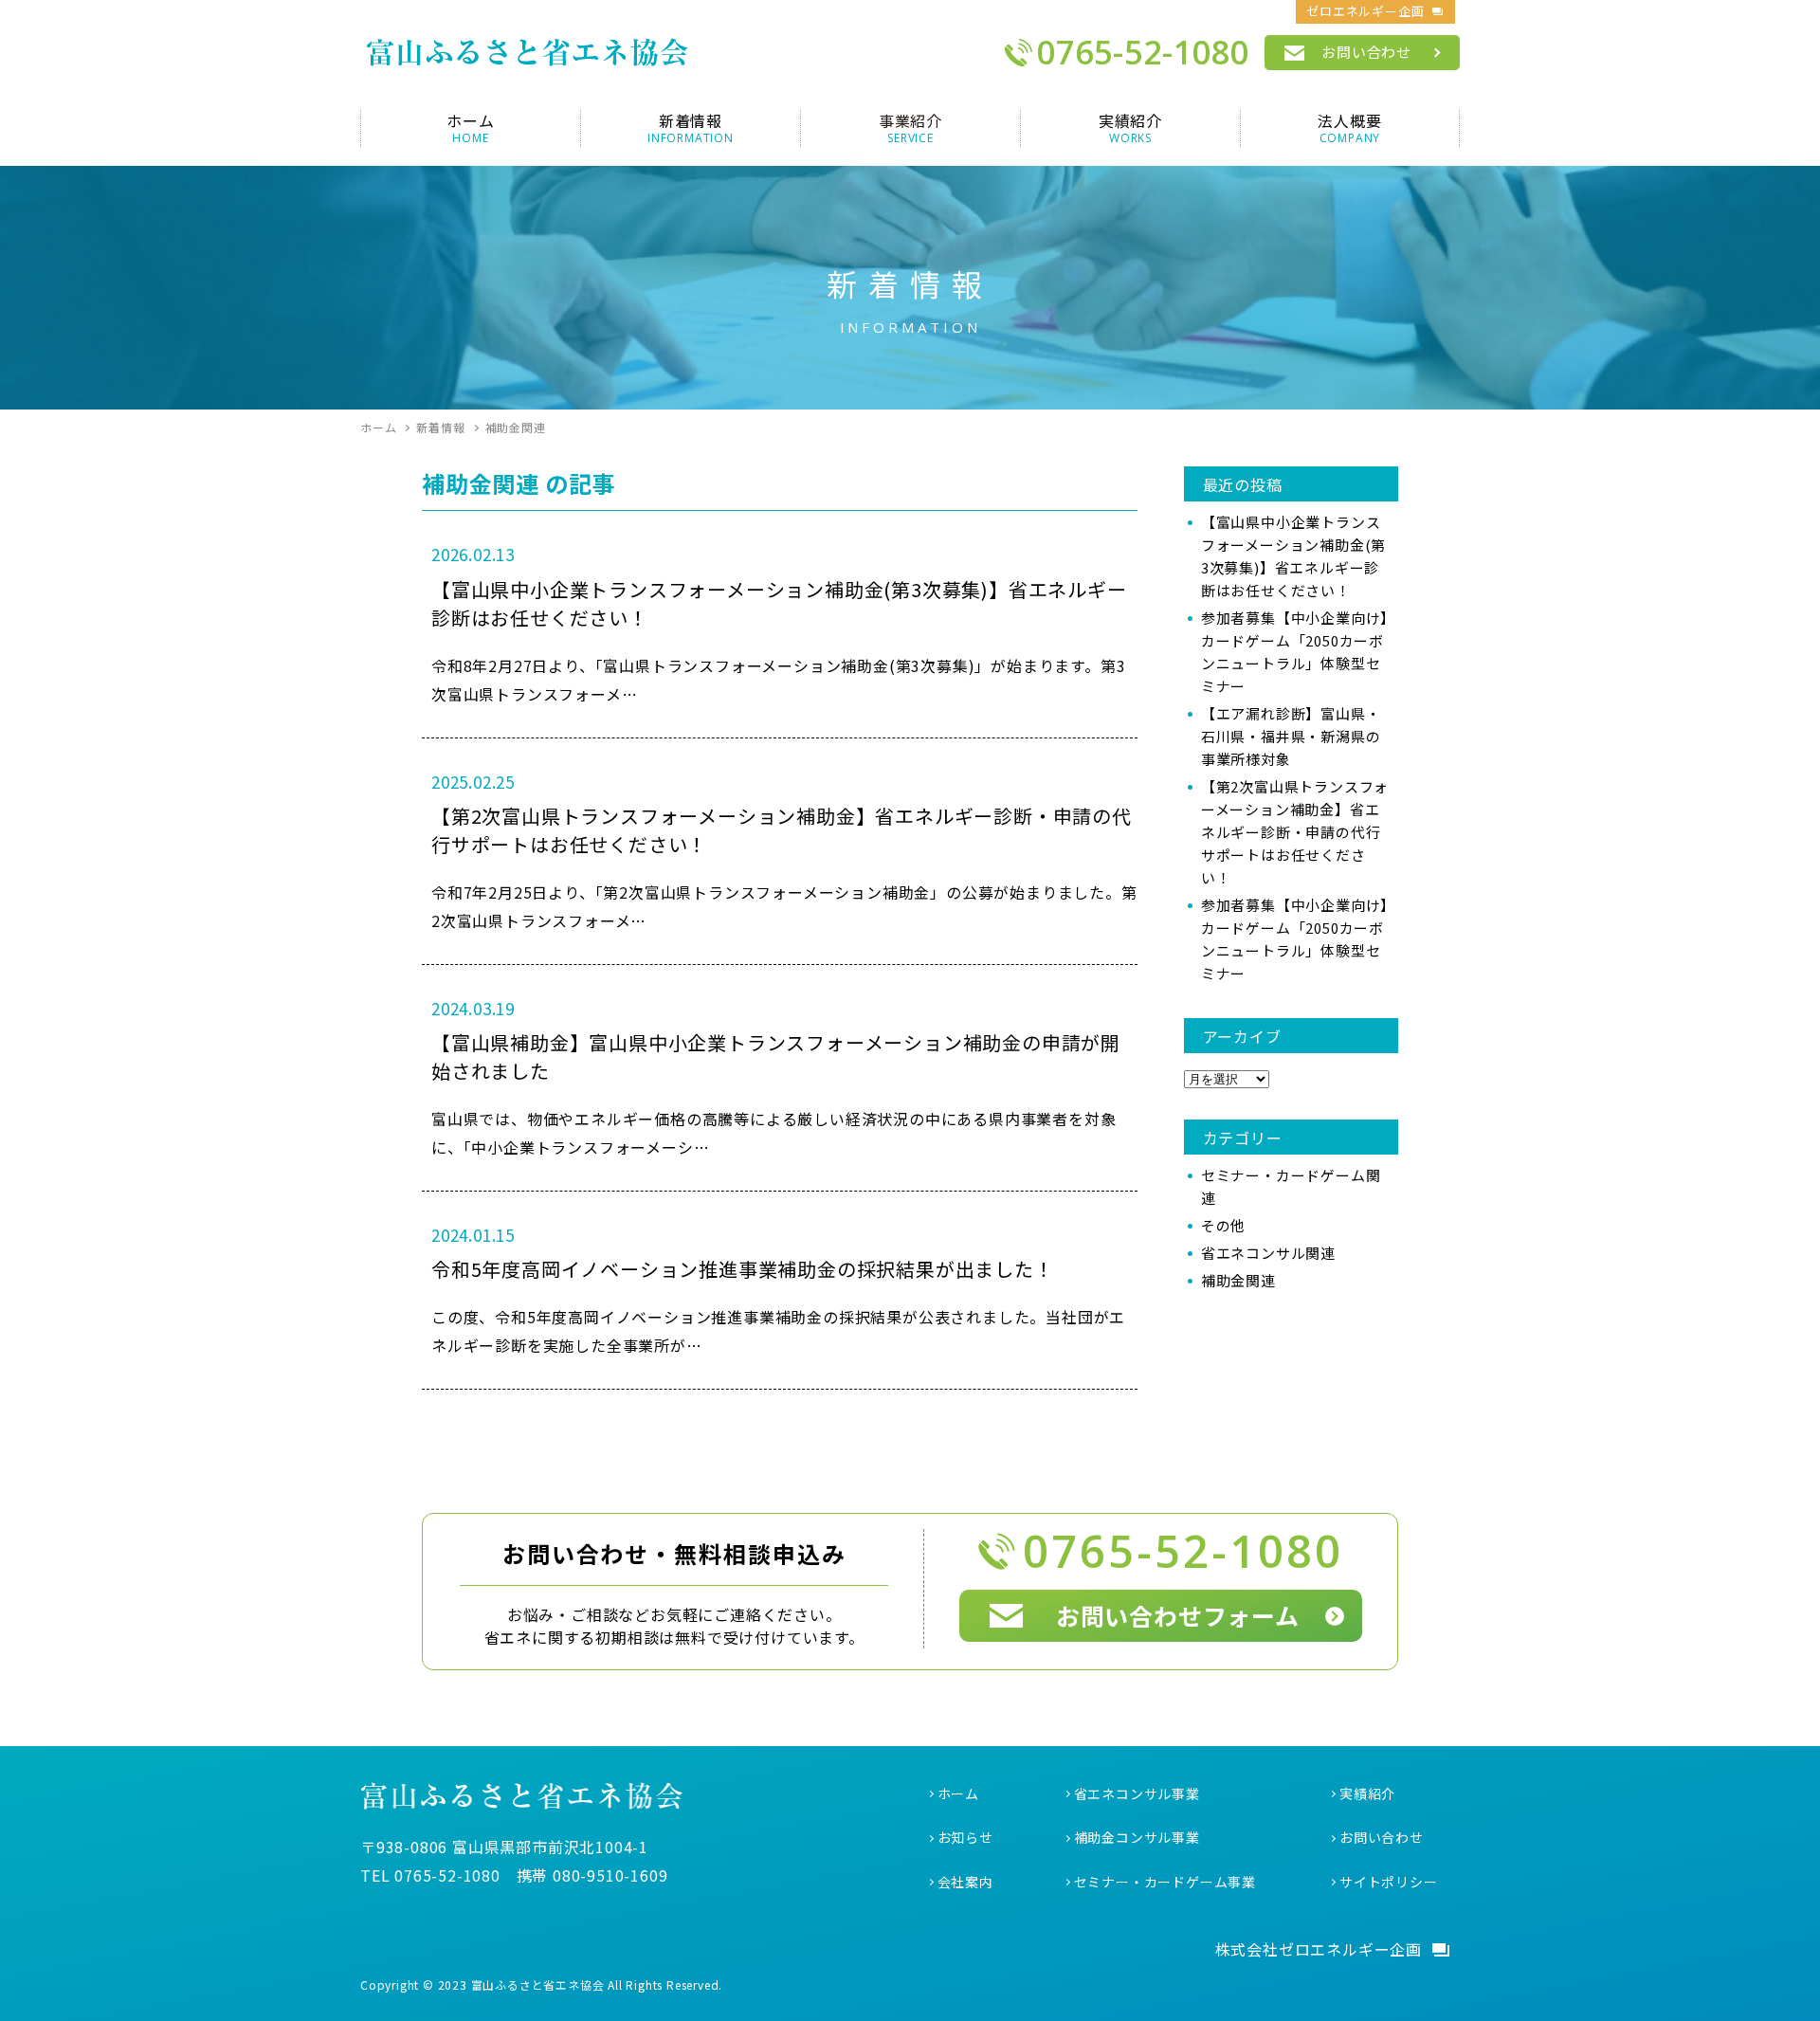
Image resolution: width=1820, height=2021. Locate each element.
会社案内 (965, 1882)
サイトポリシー (1389, 1882)
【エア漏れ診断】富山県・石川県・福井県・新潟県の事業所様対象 (1291, 736)
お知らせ (965, 1837)
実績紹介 (1367, 1793)
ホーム (958, 1793)
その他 (1223, 1225)
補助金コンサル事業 (1137, 1837)
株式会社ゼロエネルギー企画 (1319, 1949)
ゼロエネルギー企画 (1365, 11)
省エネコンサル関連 (1268, 1253)
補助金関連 (1238, 1280)
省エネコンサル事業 (1137, 1793)
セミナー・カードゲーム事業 (1165, 1882)
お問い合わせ (1366, 52)
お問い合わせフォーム (1178, 1615)
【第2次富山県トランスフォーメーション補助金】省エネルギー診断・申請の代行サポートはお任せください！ (1295, 832)
